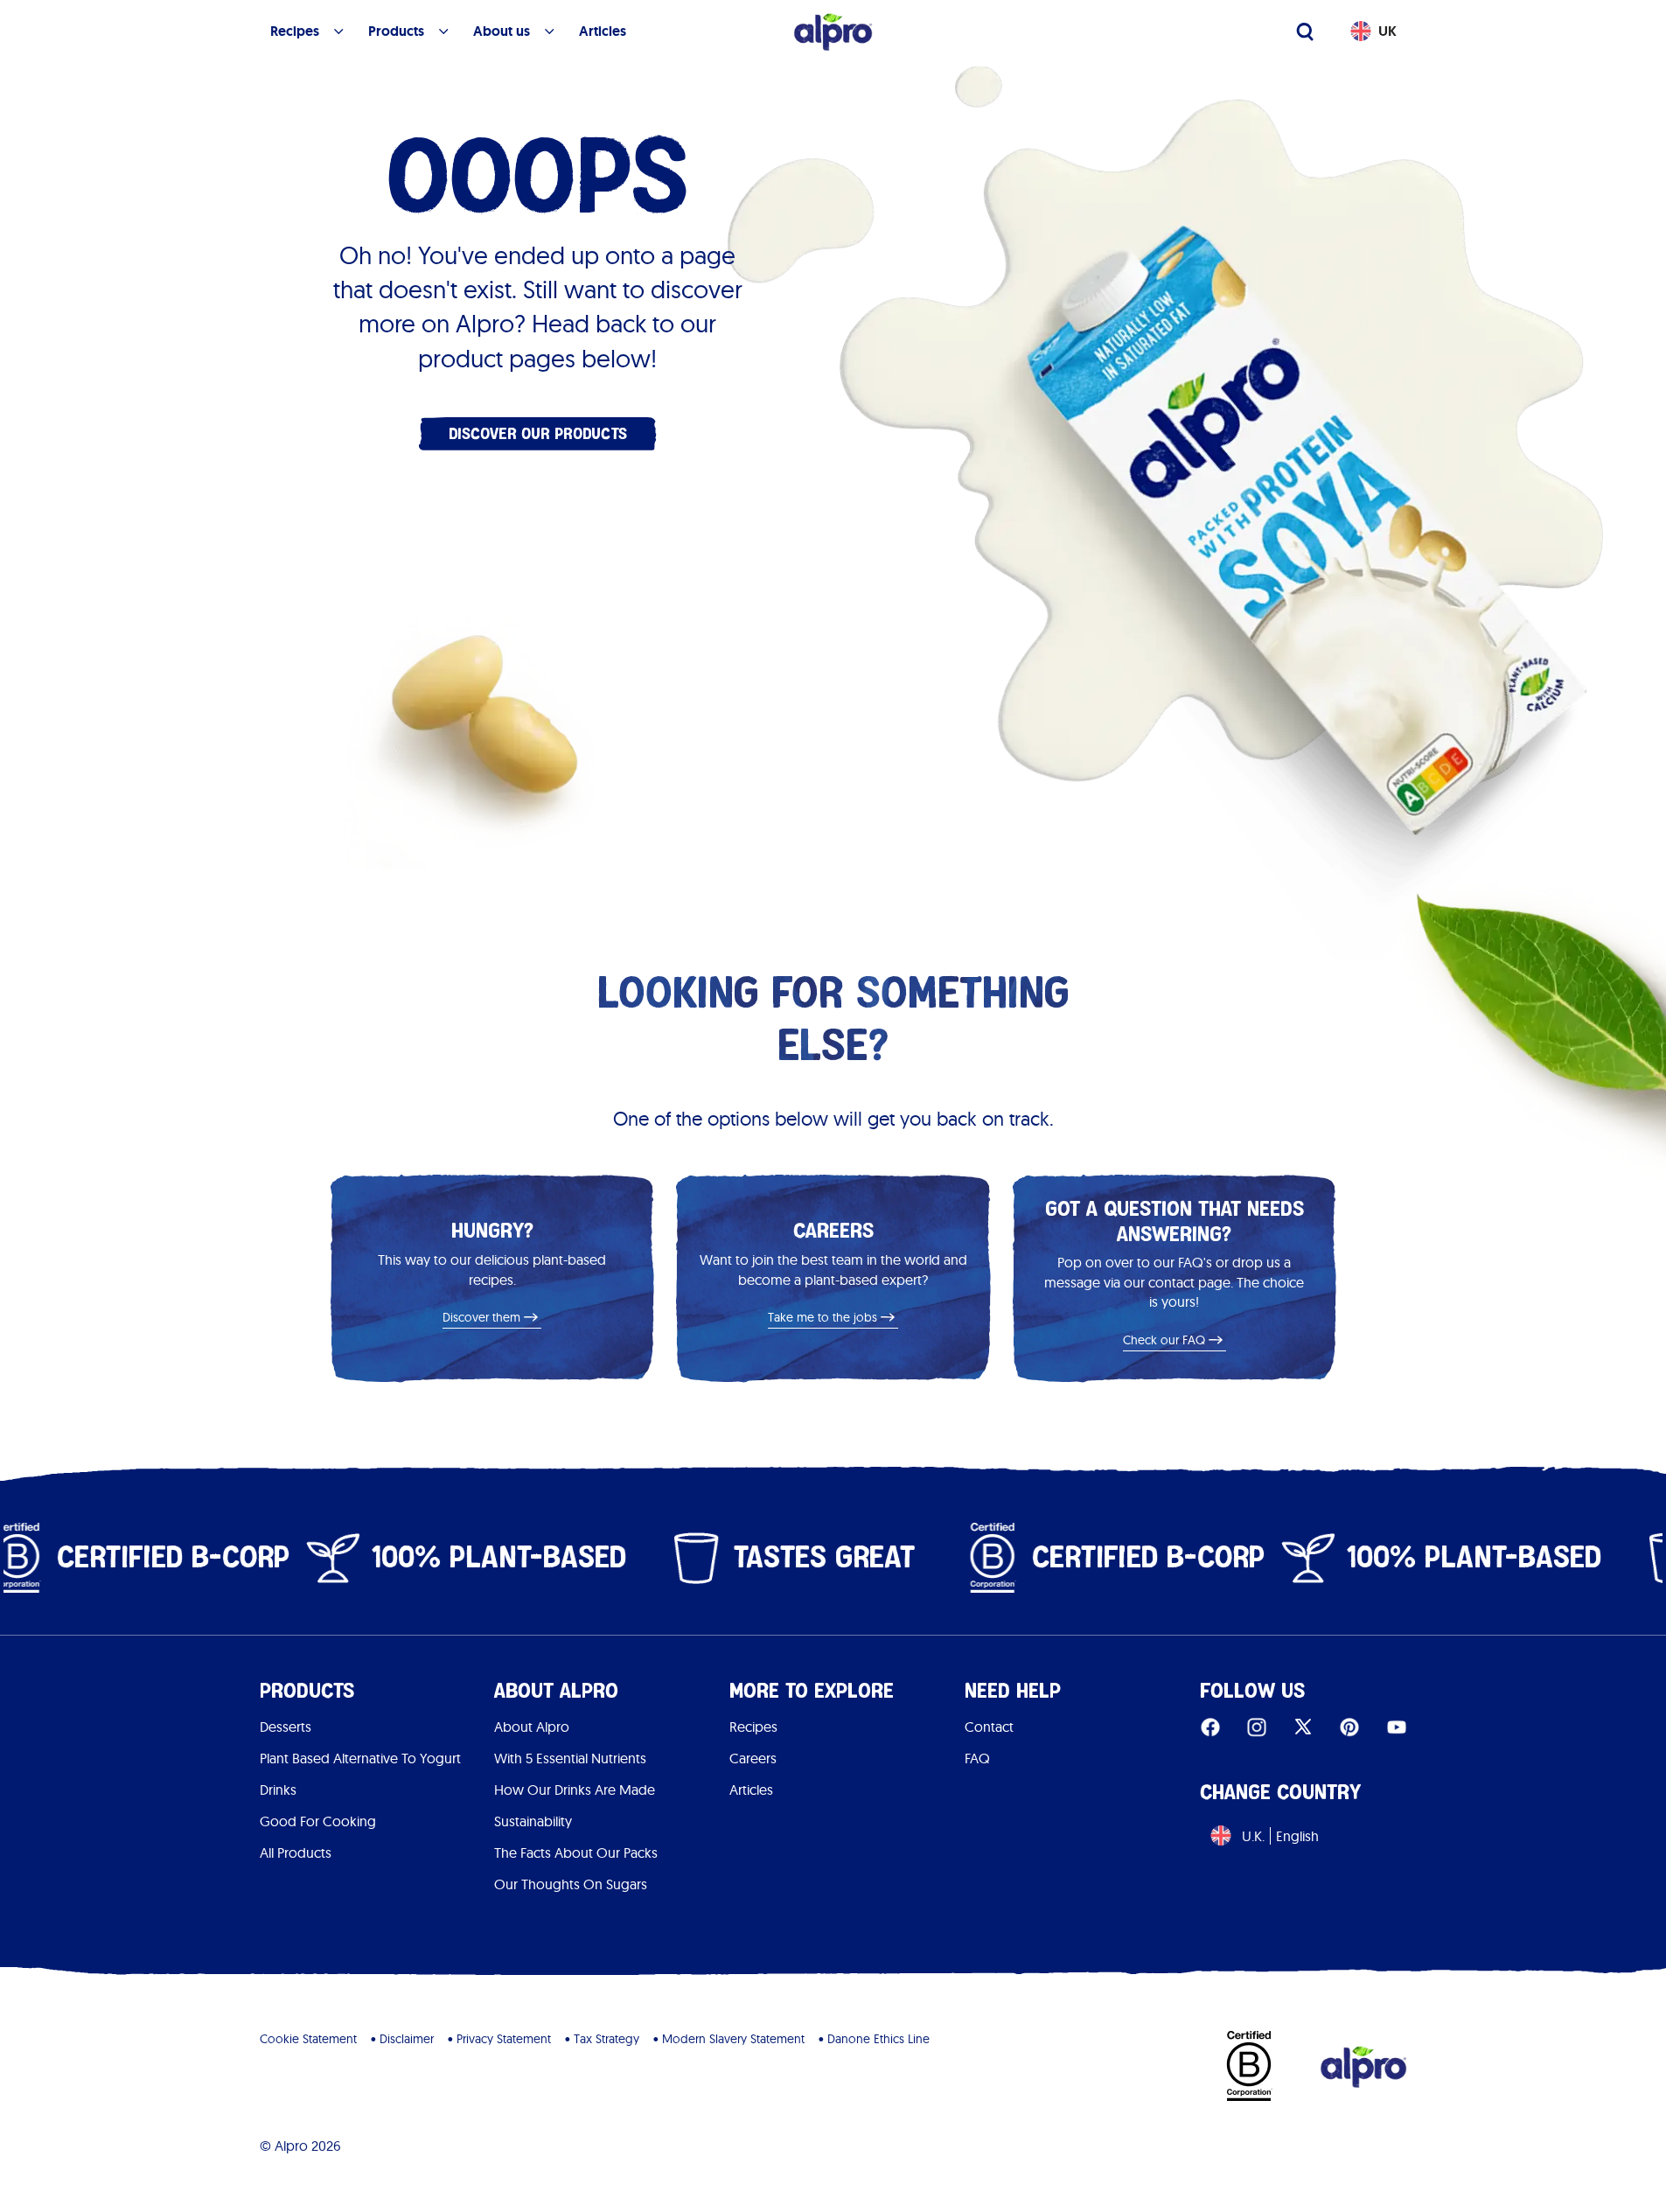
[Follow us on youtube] (1397, 1727)
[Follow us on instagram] (1257, 1727)
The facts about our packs (576, 1853)
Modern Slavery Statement (733, 2039)
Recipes (753, 1727)
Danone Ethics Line (878, 2039)
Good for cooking (318, 1821)
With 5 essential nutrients (570, 1758)
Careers (753, 1758)
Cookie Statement (308, 2039)
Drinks (278, 1790)
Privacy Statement (504, 2039)
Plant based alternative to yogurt (360, 1758)
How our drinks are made (575, 1790)
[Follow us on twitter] (1303, 1727)
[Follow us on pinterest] (1349, 1727)
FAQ (977, 1758)
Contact (989, 1727)
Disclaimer (407, 2039)
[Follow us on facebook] (1210, 1727)
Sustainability (533, 1821)
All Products (296, 1853)
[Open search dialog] (1305, 31)
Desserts (286, 1727)
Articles (751, 1790)
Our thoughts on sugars (571, 1884)
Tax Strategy (606, 2039)
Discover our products (538, 433)
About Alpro (532, 1727)
